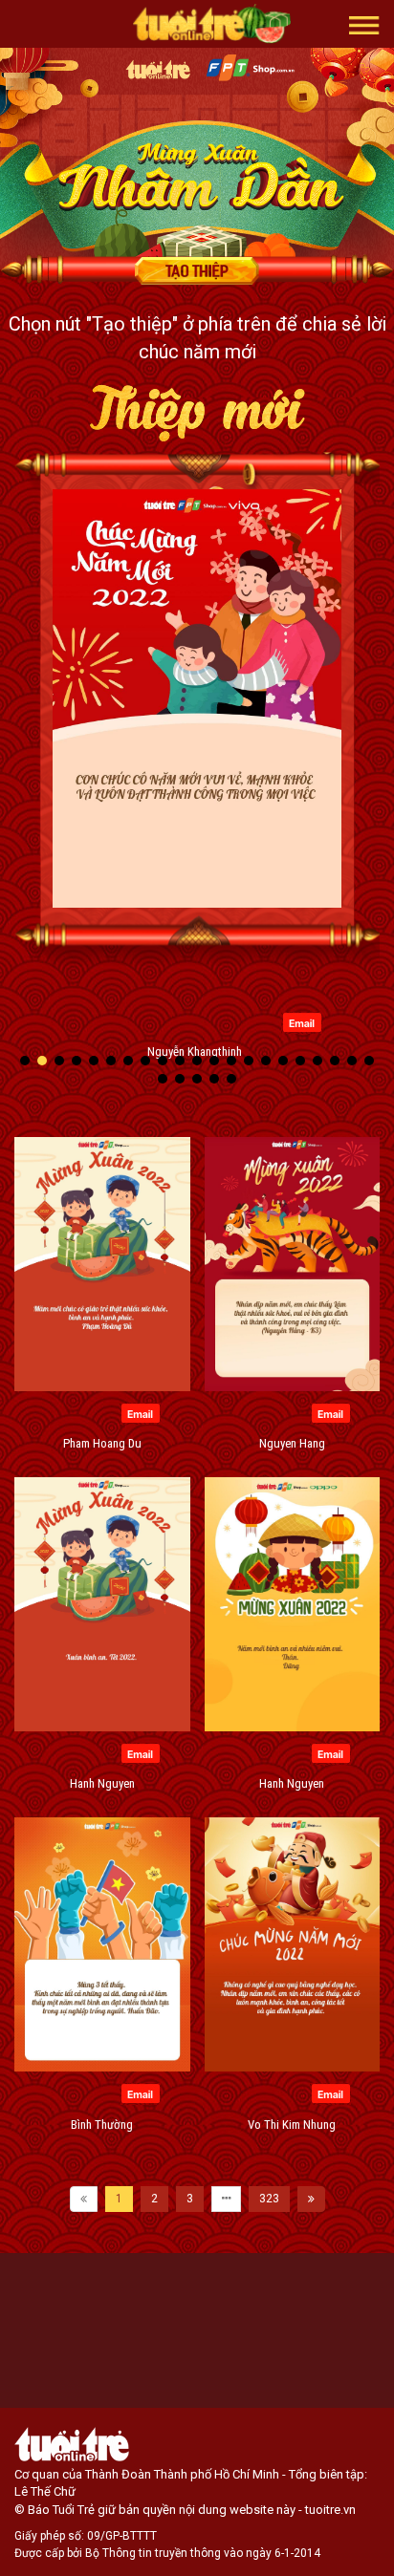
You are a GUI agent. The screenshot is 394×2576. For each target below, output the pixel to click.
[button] (364, 24)
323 (269, 2199)
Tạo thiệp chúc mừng (197, 270)
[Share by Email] (302, 1021)
